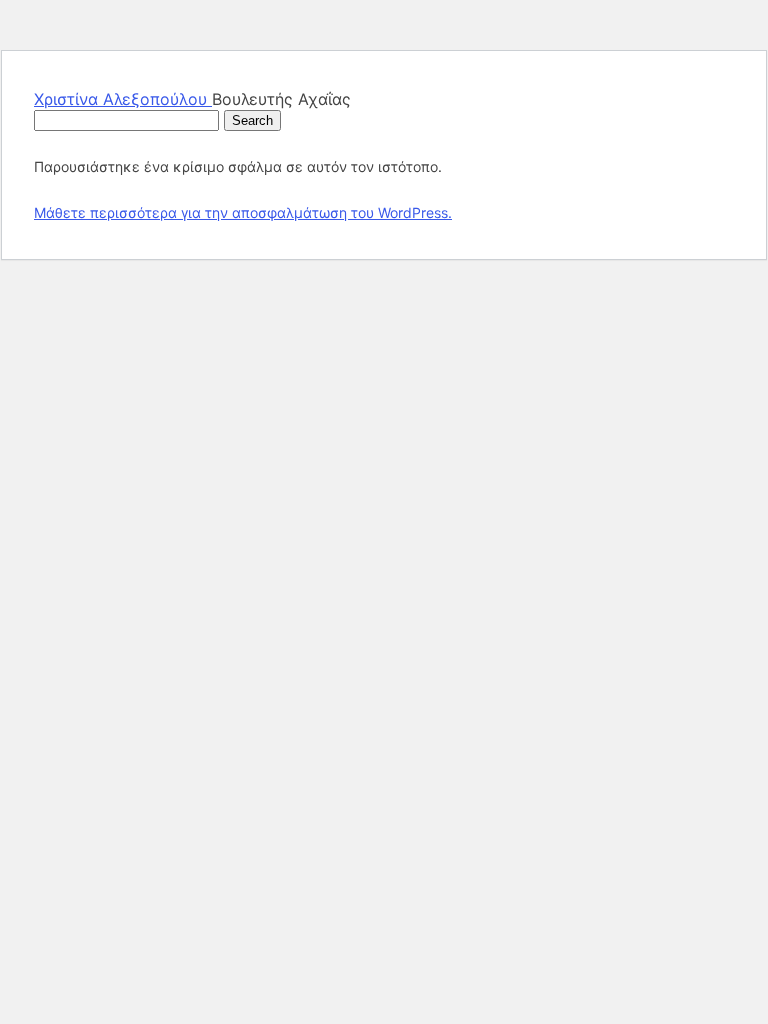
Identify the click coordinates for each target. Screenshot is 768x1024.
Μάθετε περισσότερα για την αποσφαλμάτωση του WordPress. (243, 212)
